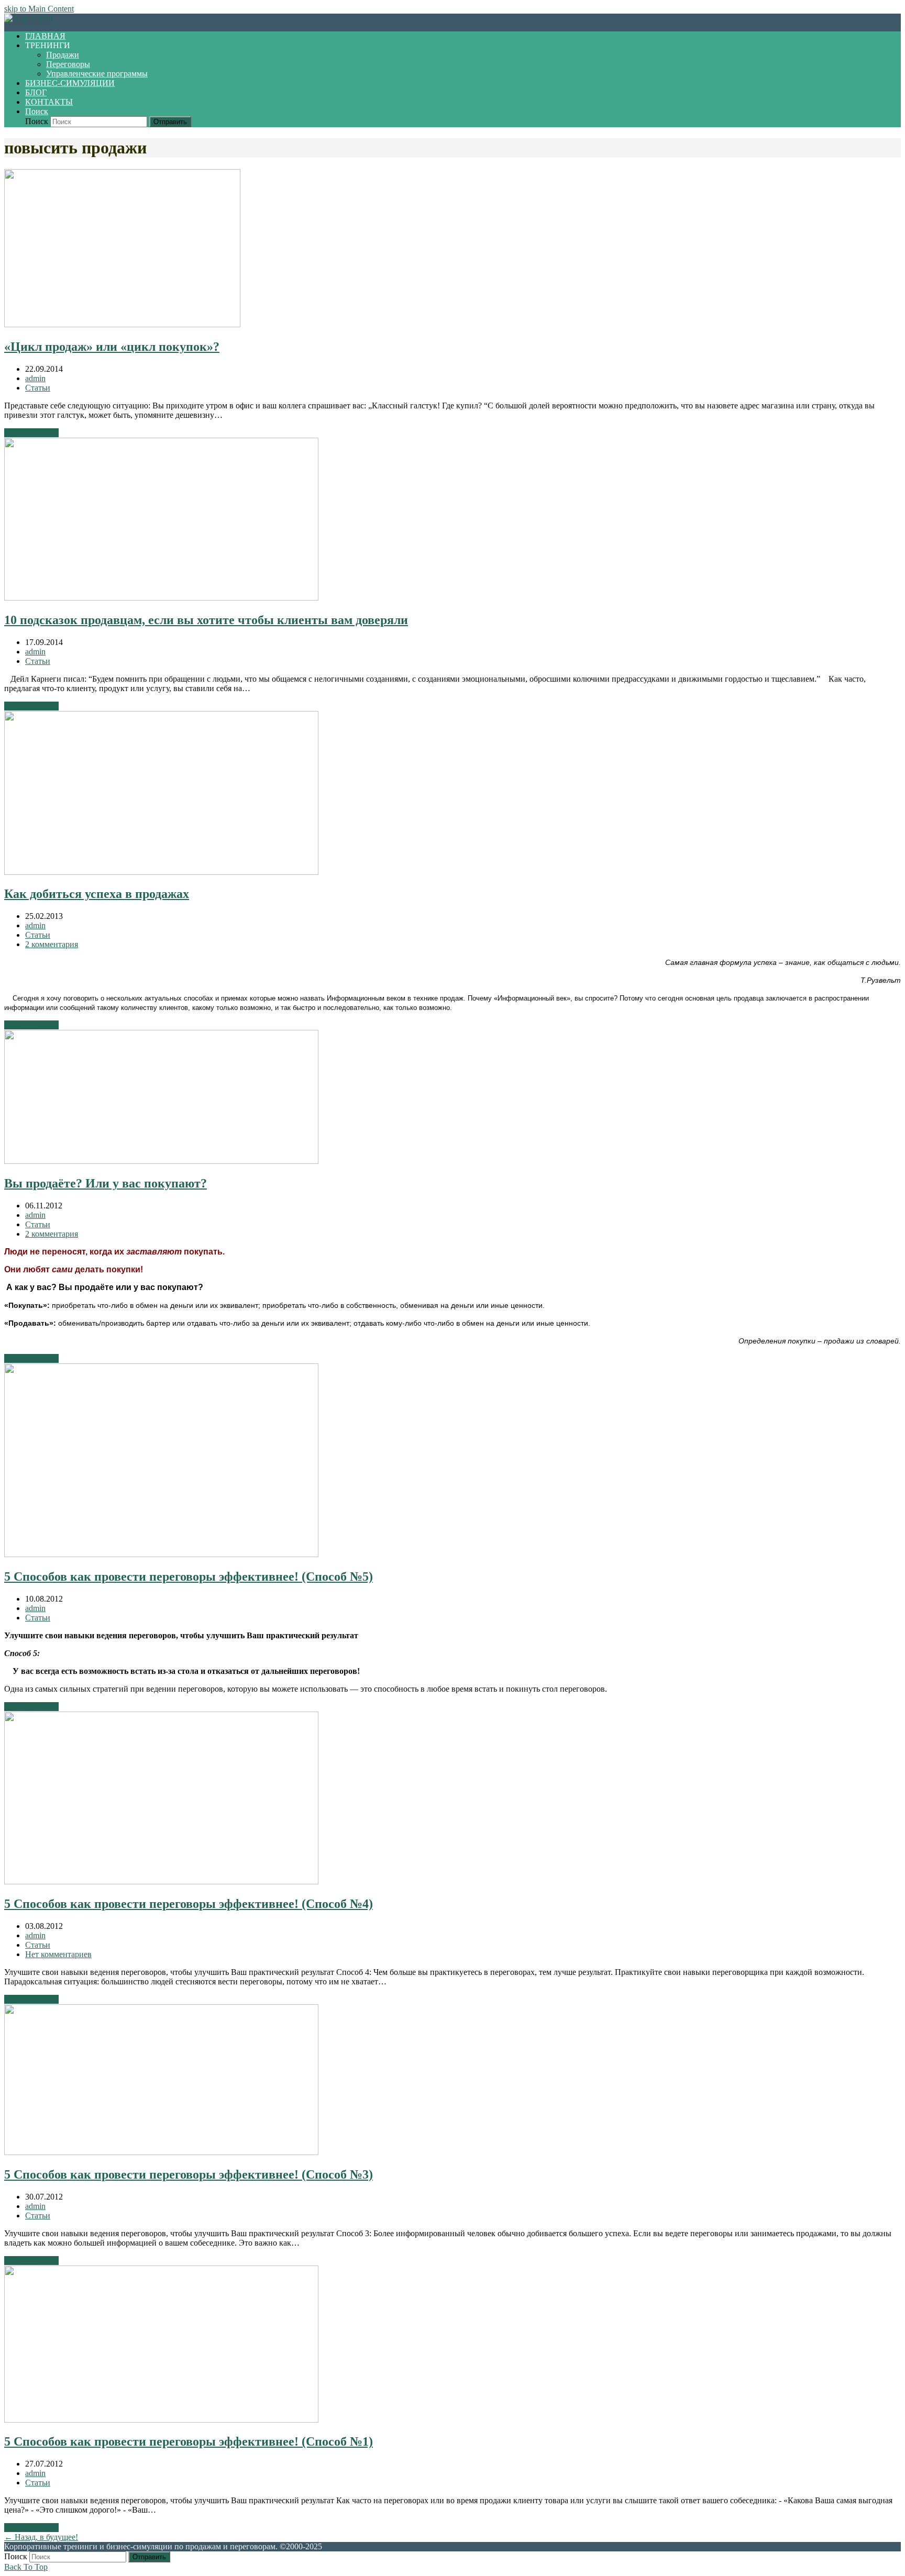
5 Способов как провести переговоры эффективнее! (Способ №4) (189, 1904)
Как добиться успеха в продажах (97, 894)
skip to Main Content (39, 9)
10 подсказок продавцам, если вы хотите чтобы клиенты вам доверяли (206, 620)
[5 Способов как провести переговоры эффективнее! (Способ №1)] (161, 2420)
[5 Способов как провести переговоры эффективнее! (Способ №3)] (161, 2152)
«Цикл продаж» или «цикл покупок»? (112, 347)
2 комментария (52, 944)
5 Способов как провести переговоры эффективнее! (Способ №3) (189, 2174)
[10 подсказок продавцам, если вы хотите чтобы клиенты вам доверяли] (161, 598)
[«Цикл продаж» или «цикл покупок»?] (122, 324)
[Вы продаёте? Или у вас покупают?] (161, 1161)
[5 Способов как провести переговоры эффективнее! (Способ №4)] (161, 1881)
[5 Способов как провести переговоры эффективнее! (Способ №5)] (161, 1554)
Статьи (38, 388)
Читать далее (31, 433)
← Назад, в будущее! (41, 2537)
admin (35, 378)
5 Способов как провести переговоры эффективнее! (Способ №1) (189, 2441)
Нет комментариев (58, 1954)
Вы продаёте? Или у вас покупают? (106, 1183)
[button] (37, 111)
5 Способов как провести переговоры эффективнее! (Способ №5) (189, 1576)
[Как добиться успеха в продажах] (161, 872)
